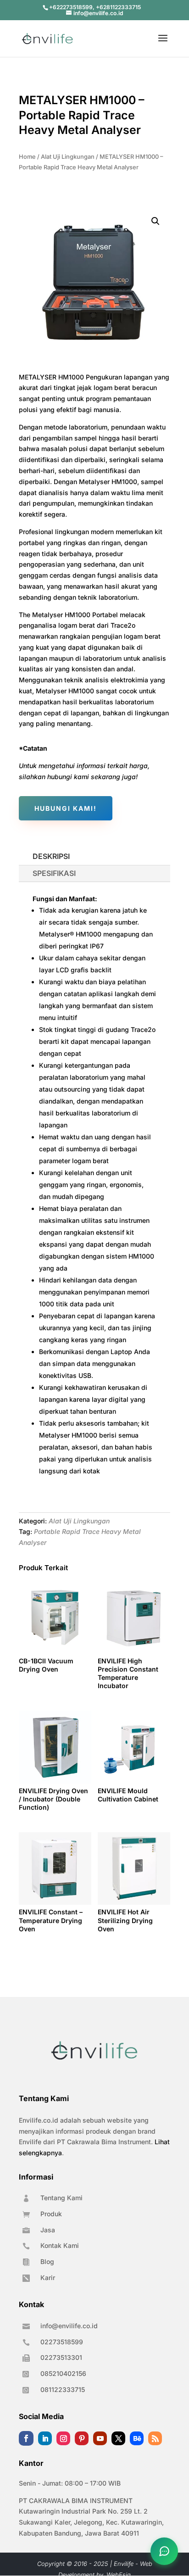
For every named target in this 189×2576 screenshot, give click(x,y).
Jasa (48, 2230)
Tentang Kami (61, 2198)
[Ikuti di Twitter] (118, 2438)
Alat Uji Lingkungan (68, 157)
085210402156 (63, 2373)
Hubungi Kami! (66, 808)
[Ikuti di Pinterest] (82, 2438)
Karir (48, 2278)
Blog (47, 2261)
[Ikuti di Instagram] (63, 2438)
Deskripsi (51, 856)
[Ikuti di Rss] (155, 2438)
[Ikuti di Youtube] (100, 2438)
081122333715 (63, 2389)
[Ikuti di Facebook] (26, 2438)
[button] (156, 221)
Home (27, 157)
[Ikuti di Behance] (137, 2438)
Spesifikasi (54, 873)
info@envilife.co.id (69, 2326)
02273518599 (62, 2342)
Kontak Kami (60, 2245)
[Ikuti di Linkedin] (45, 2438)
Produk (51, 2214)
